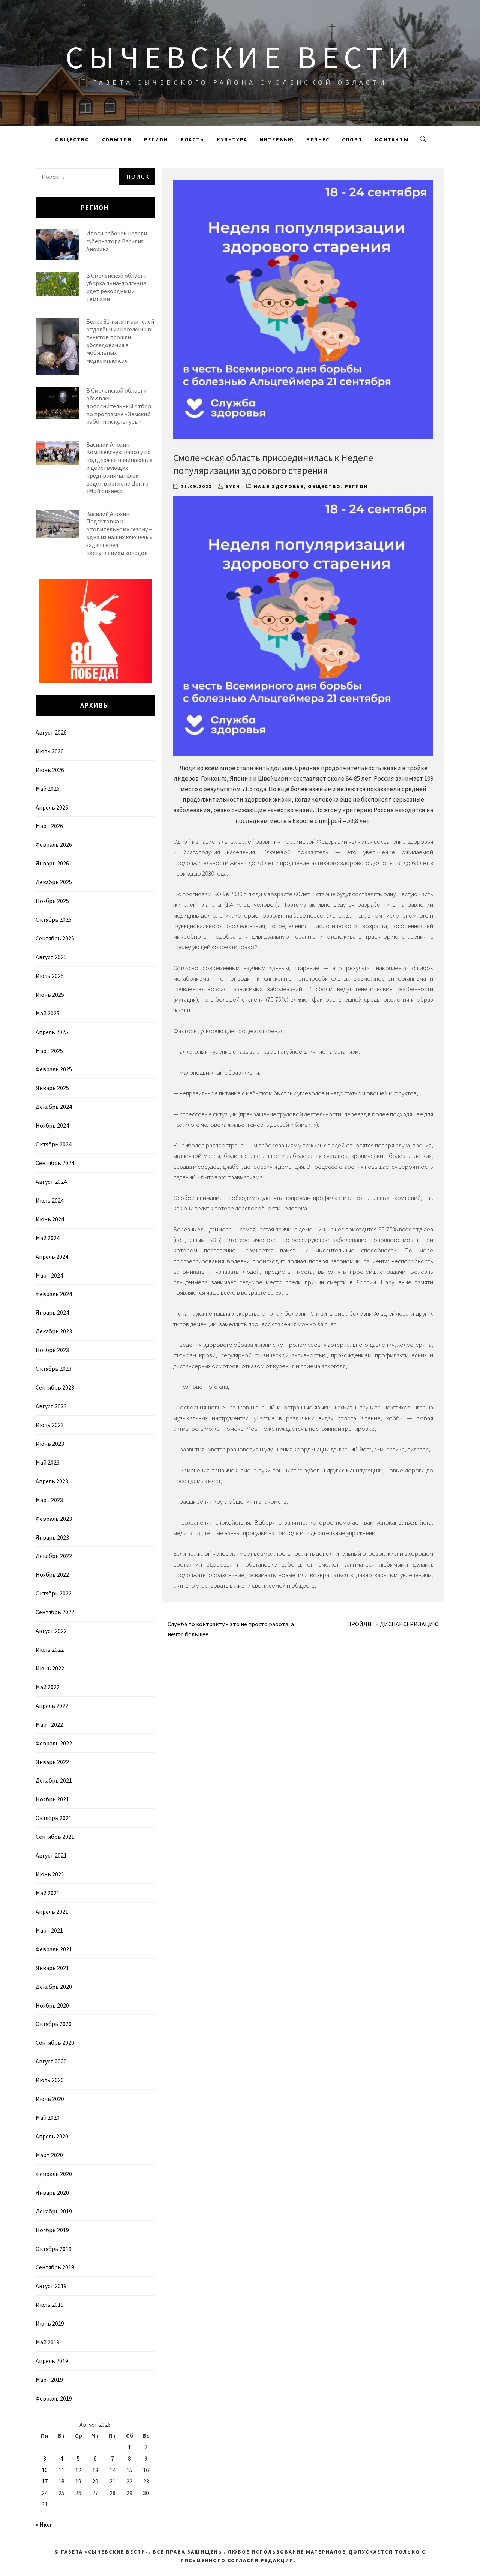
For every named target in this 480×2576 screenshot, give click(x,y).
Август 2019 (51, 2286)
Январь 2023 (52, 1537)
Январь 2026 (52, 863)
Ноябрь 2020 (52, 2005)
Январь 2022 (52, 1762)
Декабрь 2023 (54, 1331)
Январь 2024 (52, 1312)
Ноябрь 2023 (52, 1350)
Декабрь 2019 (54, 2211)
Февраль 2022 (54, 1743)
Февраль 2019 (54, 2398)
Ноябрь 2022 (52, 1574)
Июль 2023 (50, 1425)
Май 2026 (48, 789)
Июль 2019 (50, 2305)
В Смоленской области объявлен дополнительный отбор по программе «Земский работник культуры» (119, 406)
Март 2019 (49, 2380)
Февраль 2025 (54, 1069)
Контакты (392, 139)
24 (45, 2493)
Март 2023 (49, 1500)
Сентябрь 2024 (55, 1163)
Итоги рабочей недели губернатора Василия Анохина (117, 241)
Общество (72, 139)
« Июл (43, 2524)
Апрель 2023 (52, 1481)
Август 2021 (51, 1855)
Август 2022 (51, 1631)
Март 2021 (49, 1930)
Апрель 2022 (52, 1706)
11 (61, 2470)
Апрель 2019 (52, 2361)
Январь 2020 (52, 2192)
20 (95, 2481)
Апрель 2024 (52, 1257)
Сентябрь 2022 (55, 1612)
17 (45, 2481)
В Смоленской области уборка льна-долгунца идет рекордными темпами (116, 287)
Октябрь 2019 (54, 2249)
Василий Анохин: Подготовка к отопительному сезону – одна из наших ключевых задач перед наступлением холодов (119, 533)
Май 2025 (48, 1013)
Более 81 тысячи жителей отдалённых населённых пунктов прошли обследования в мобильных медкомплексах (120, 341)
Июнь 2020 (50, 2099)
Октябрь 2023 (54, 1369)
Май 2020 (48, 2117)
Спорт (352, 139)
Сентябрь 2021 (55, 1837)
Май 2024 (48, 1238)
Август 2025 (51, 957)
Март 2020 (49, 2155)
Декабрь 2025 (54, 882)
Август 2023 (51, 1406)
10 (45, 2470)
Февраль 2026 (54, 844)
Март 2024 (49, 1275)
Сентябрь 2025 (55, 938)
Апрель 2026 (52, 807)
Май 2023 (48, 1462)
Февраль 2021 (54, 1949)
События (117, 139)
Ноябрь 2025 (52, 901)
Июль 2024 (50, 1200)
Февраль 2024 (54, 1294)
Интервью (277, 139)
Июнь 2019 (50, 2323)
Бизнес (318, 139)
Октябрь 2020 (54, 2024)
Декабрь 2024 (54, 1107)
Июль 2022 (50, 1649)
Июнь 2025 (50, 994)
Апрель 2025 (52, 1032)
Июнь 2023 (50, 1444)
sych (233, 487)
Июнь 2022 (50, 1668)
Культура (232, 139)
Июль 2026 (50, 751)
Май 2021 (48, 1893)
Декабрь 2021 (54, 1780)
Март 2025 (49, 1051)
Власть (192, 139)
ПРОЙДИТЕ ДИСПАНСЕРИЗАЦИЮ (393, 1624)
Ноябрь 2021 (52, 1799)
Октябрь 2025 (54, 919)
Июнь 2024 (50, 1219)
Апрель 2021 (52, 1912)
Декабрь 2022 (54, 1556)
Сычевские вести (240, 57)
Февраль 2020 (54, 2174)
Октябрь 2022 (54, 1593)
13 (95, 2470)
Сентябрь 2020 (55, 2042)
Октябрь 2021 (54, 1818)
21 (112, 2481)
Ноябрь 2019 (52, 2230)
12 (78, 2470)
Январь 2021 (52, 1968)
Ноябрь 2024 (52, 1125)
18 (61, 2481)
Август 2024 (51, 1182)
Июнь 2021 (50, 1874)
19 (78, 2481)
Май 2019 (48, 2342)
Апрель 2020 (52, 2136)
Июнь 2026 (50, 770)
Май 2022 (48, 1687)
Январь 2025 (52, 1088)
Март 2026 (49, 826)
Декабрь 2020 (54, 1987)
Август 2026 (51, 732)
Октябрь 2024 (54, 1144)
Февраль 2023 (54, 1519)
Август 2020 (51, 2061)
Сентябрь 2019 (55, 2267)
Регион (156, 139)
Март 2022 (49, 1724)
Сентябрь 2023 (55, 1387)
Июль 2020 (50, 2080)
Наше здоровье (279, 487)
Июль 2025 (50, 976)
